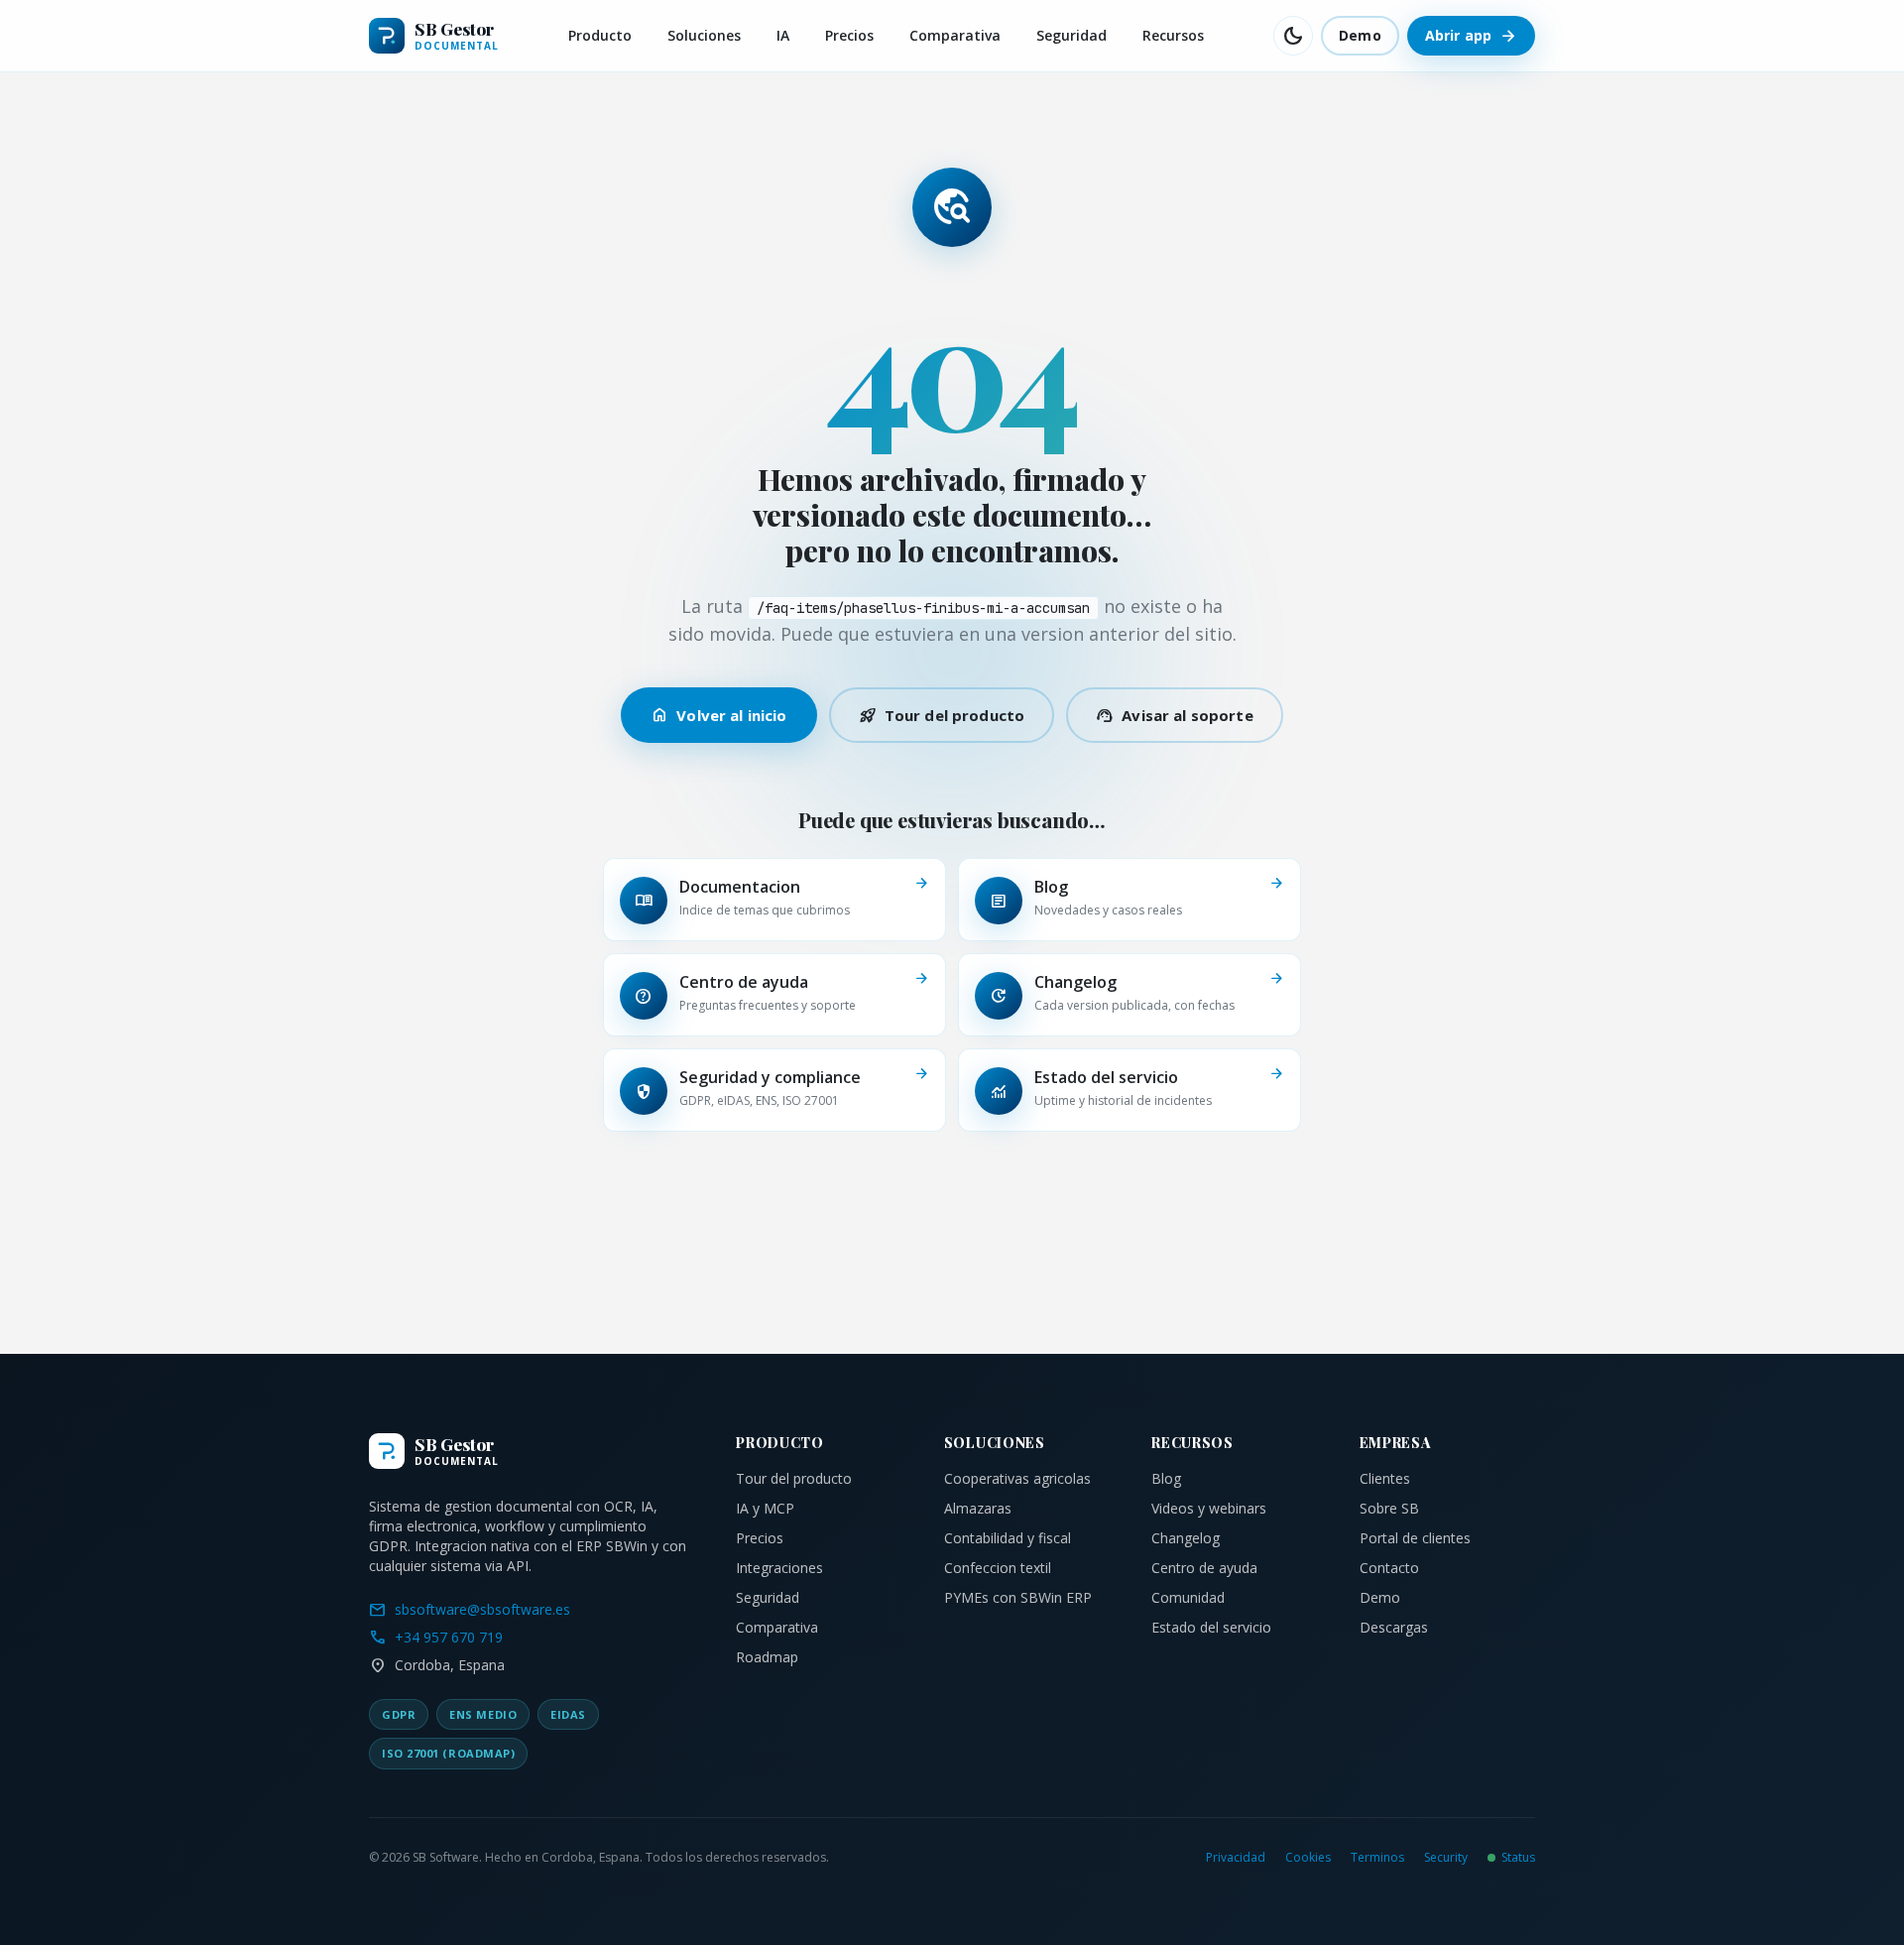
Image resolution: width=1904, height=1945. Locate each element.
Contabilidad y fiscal (1008, 1538)
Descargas (1394, 1627)
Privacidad (1236, 1858)
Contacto (1389, 1568)
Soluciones (704, 35)
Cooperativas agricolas (1017, 1478)
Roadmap (767, 1657)
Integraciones (779, 1568)
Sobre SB (1389, 1508)
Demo (1360, 35)
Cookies (1308, 1858)
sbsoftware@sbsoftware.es (470, 1610)
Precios (849, 35)
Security (1446, 1858)
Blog (1166, 1478)
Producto (600, 35)
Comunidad (1188, 1597)
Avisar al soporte (1175, 715)
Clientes (1385, 1478)
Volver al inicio (718, 715)
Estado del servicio (1211, 1627)
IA (783, 35)
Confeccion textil (998, 1568)
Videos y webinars (1209, 1508)
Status (1518, 1858)
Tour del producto (942, 715)
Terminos (1377, 1858)
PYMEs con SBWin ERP (1018, 1597)
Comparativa (955, 35)
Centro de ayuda (1204, 1568)
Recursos (1173, 35)
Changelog (1186, 1538)
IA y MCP (765, 1508)
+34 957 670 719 (436, 1638)
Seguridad (1071, 35)
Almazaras (978, 1508)
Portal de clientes (1415, 1538)
